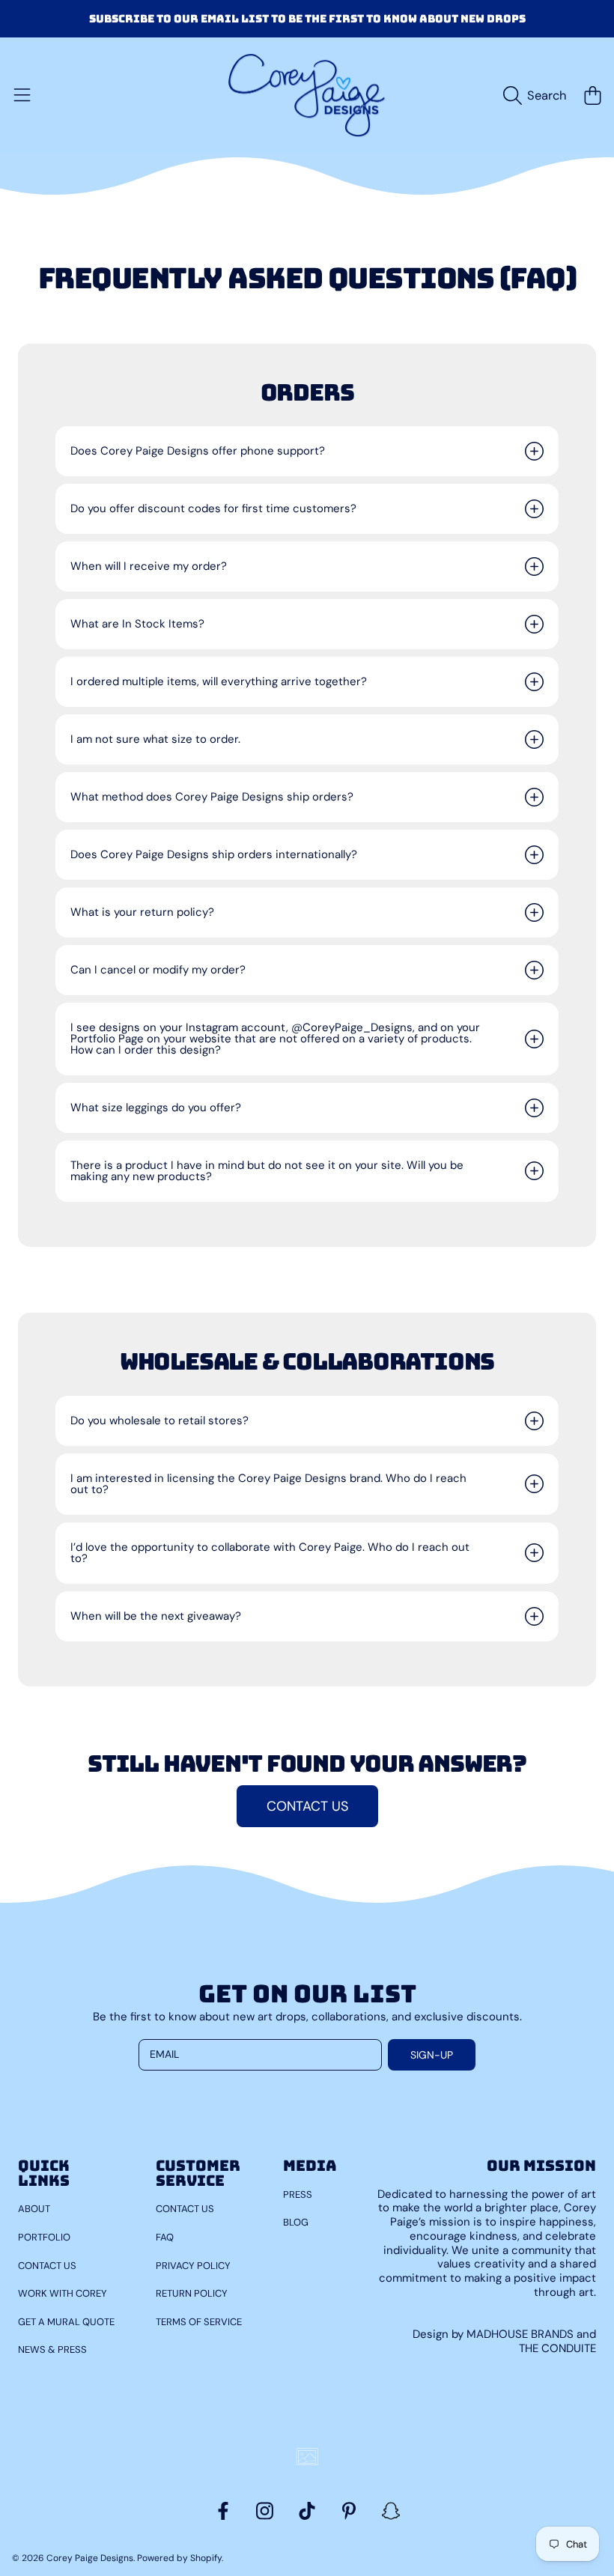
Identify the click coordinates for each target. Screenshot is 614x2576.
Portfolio (44, 2237)
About (34, 2209)
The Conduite (557, 2348)
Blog (296, 2222)
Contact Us (47, 2266)
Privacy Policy (193, 2266)
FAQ (165, 2237)
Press (298, 2194)
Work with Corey (63, 2293)
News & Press (52, 2349)
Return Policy (192, 2293)
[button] (22, 96)
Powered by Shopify (179, 2558)
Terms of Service (199, 2322)
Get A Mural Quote (66, 2322)
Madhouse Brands (522, 2334)
